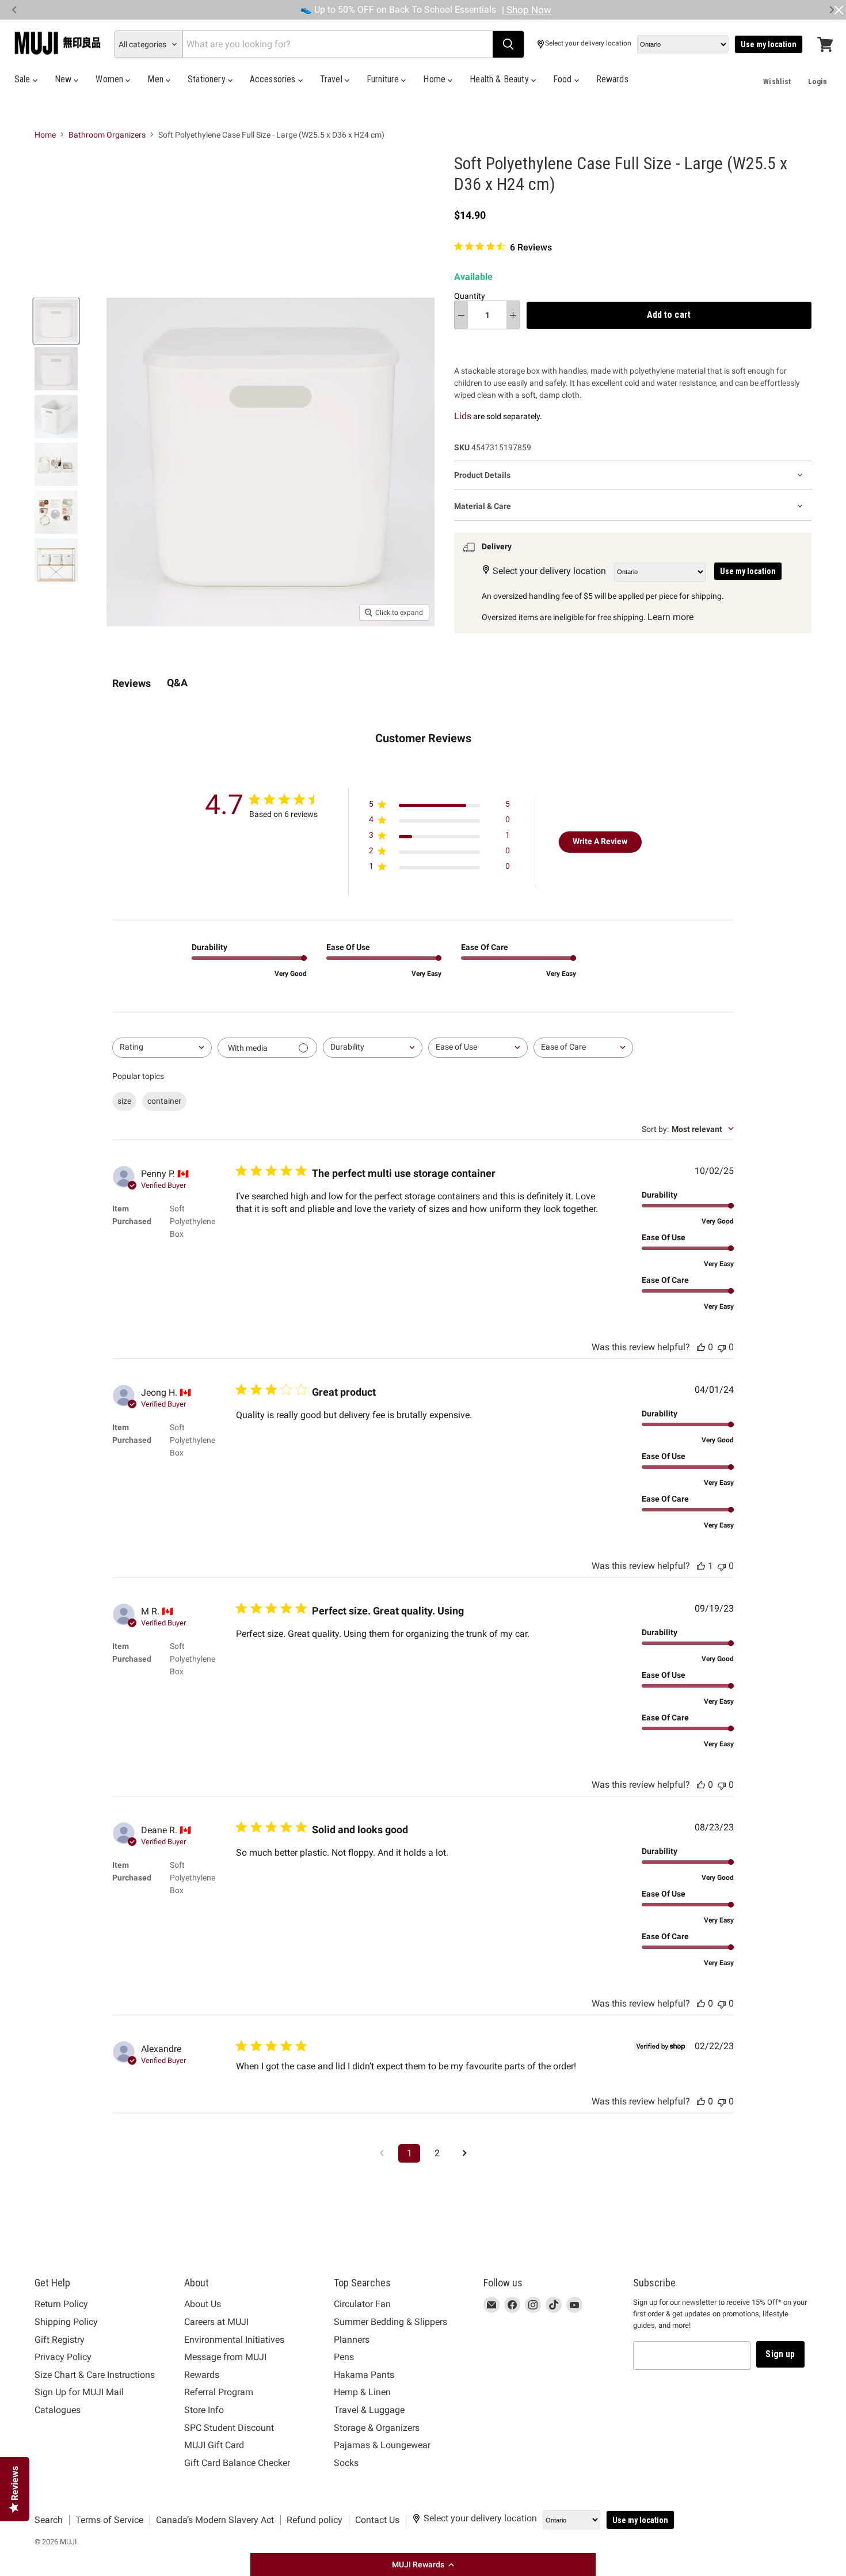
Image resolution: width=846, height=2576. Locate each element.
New (64, 79)
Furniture (384, 79)
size (124, 1101)
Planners (352, 2340)
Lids (463, 416)
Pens (344, 2357)
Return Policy (61, 2304)
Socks (346, 2463)
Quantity (470, 296)
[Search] (508, 44)
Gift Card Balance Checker (237, 2463)
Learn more (670, 617)
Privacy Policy (63, 2357)
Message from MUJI (225, 2357)
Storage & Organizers (377, 2428)
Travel (332, 79)
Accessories (274, 79)
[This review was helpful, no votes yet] (701, 1347)
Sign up (780, 2354)
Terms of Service (109, 2520)
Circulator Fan (362, 2304)
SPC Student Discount (229, 2428)
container (164, 1101)
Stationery (208, 79)
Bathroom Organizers (107, 135)
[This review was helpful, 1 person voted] (701, 1566)
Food (564, 79)
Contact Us (377, 2520)
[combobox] (162, 1048)
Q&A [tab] (177, 683)
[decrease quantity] (461, 315)
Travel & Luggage (369, 2410)
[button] (423, 2564)
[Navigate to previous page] (382, 2153)
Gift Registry (60, 2340)
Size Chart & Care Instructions (95, 2375)
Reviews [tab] (132, 683)
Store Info (204, 2410)
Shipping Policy (66, 2322)
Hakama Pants (364, 2375)
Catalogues (58, 2410)
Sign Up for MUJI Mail (79, 2392)
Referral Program (219, 2392)
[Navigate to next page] (464, 2153)
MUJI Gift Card (214, 2445)
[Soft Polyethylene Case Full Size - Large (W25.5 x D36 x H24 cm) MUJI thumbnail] (56, 321)
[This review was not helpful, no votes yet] (722, 1347)
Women (110, 79)
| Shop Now (527, 10)
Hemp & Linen (362, 2392)
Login (818, 81)
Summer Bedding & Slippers (390, 2322)
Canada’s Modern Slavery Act (215, 2520)
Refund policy (315, 2520)
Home (435, 79)
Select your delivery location (588, 43)
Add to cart (669, 315)
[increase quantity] (513, 315)
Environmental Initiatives (234, 2340)
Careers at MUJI (216, 2322)
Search (49, 2520)
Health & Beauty (500, 79)
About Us (203, 2304)
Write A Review (600, 841)
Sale (24, 79)
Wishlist (777, 81)
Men (157, 79)
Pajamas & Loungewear (382, 2445)
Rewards (612, 79)
